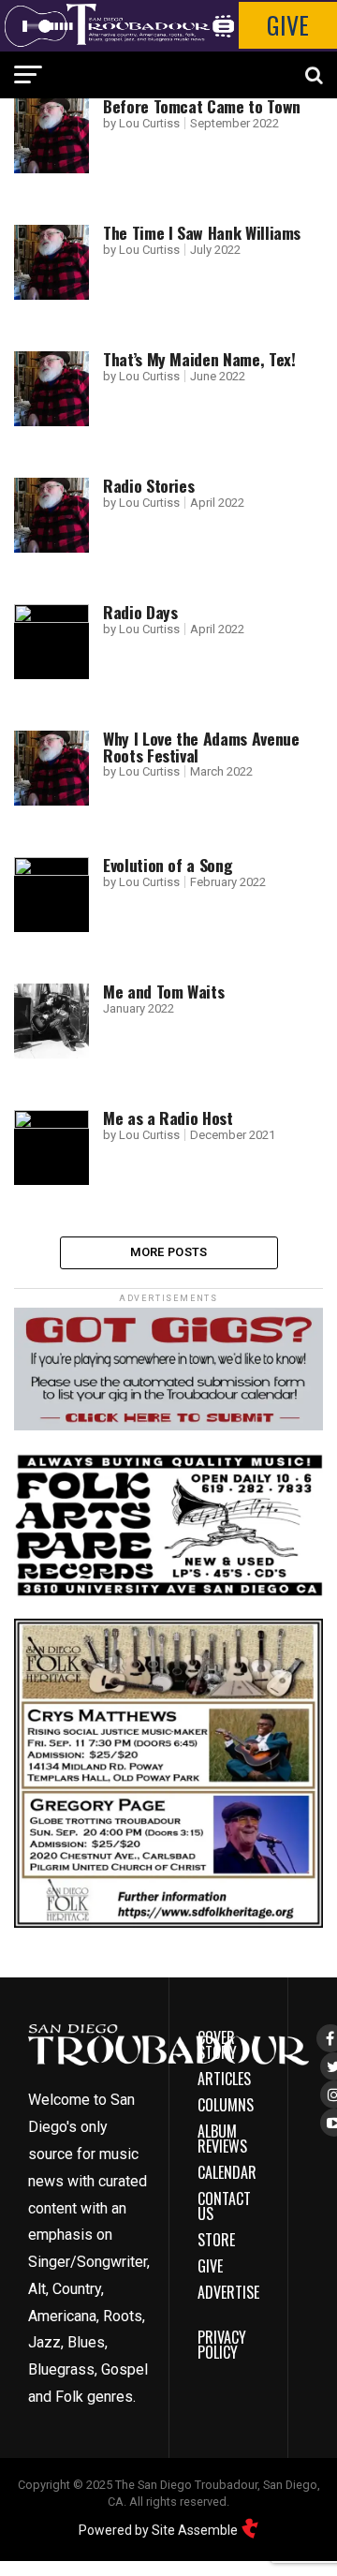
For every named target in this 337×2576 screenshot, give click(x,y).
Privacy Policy (222, 2345)
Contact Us (224, 2206)
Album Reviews (222, 2139)
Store (216, 2240)
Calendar (227, 2172)
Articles (224, 2079)
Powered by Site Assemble (160, 2530)
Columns (226, 2105)
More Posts (169, 1252)
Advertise (228, 2292)
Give (288, 25)
